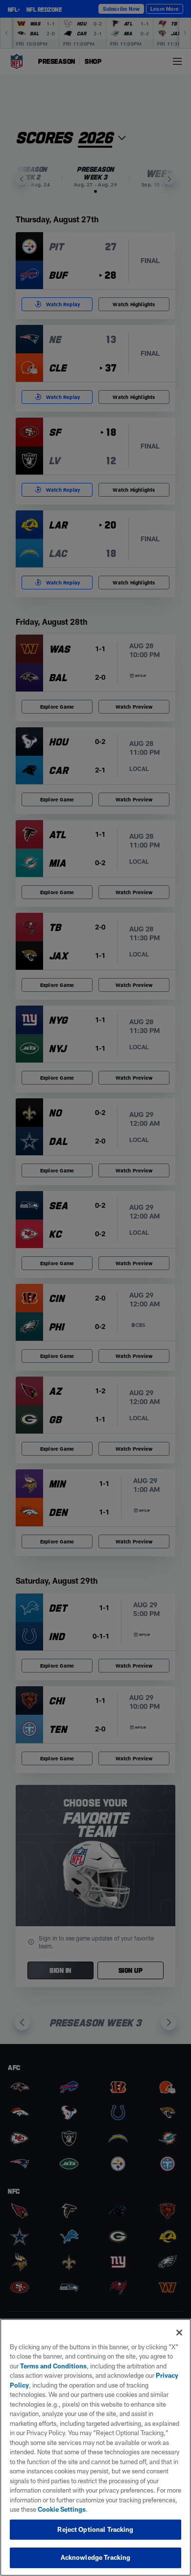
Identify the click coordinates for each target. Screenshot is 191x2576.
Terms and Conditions (53, 2366)
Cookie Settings (62, 2509)
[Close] (179, 2333)
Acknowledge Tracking (96, 2557)
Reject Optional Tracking (95, 2529)
